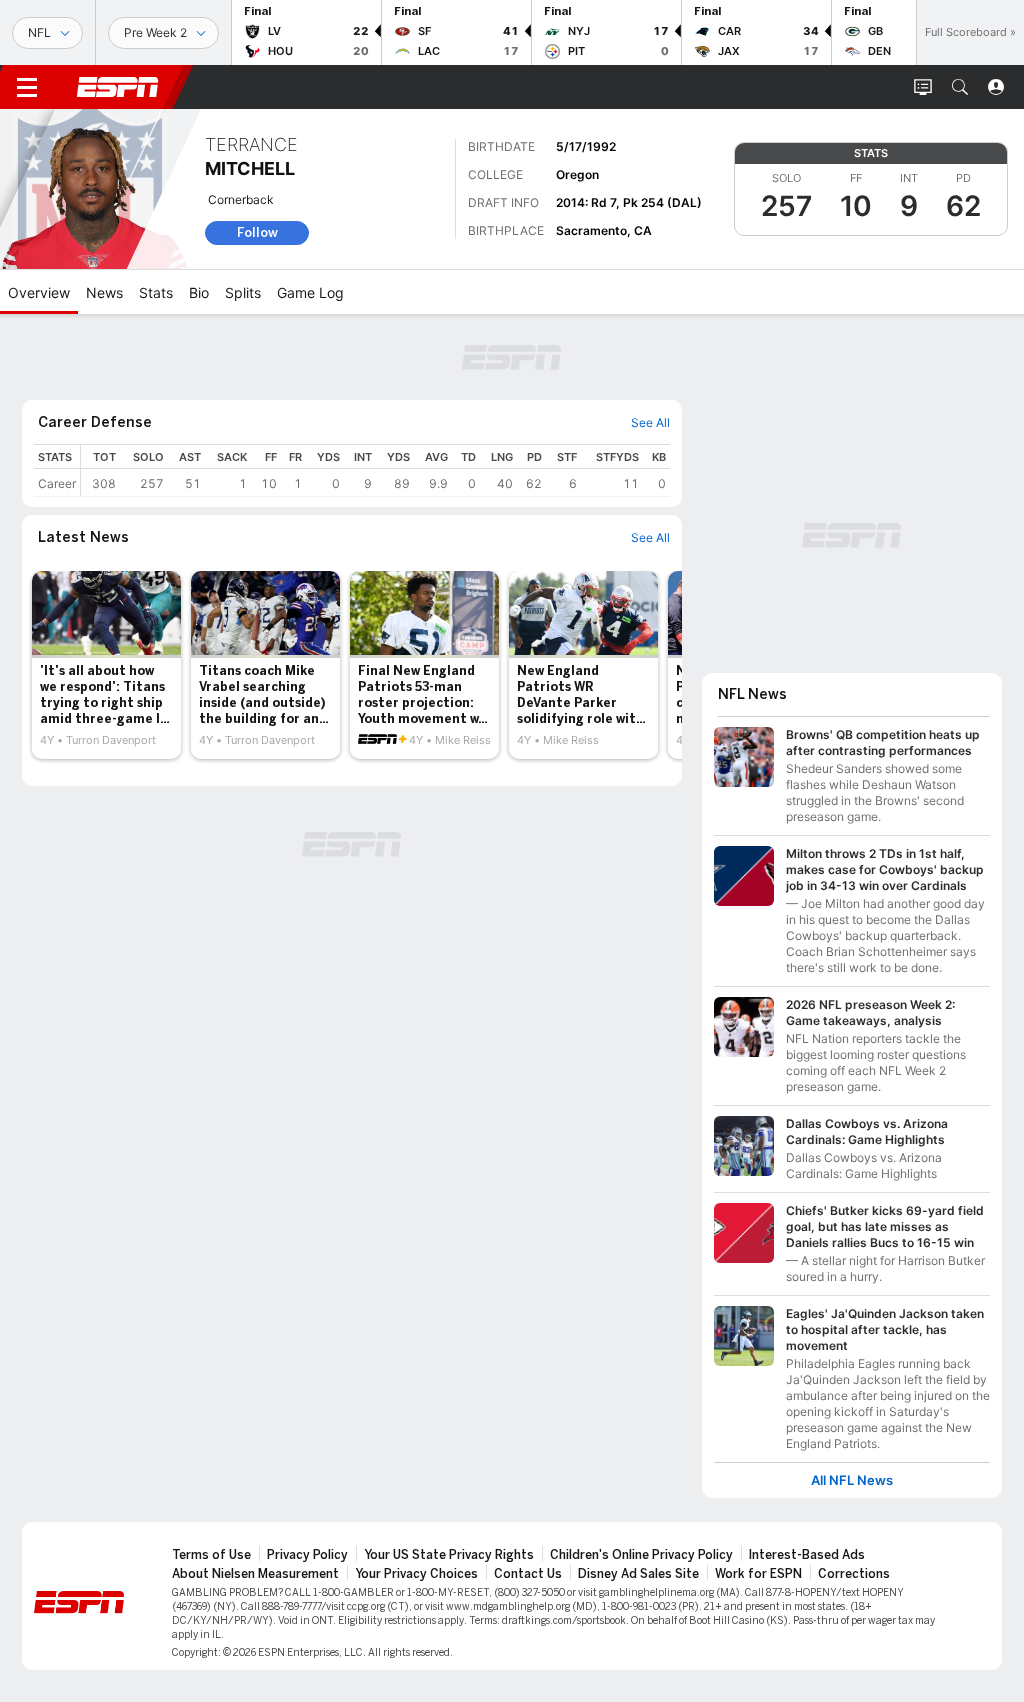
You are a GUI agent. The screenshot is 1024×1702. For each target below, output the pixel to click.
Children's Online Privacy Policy (641, 1555)
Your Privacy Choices (416, 1574)
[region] (375, 470)
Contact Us (528, 1574)
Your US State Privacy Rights (449, 1555)
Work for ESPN (758, 1574)
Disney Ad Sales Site (638, 1574)
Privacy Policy (307, 1555)
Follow (257, 232)
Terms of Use (211, 1555)
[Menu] (27, 87)
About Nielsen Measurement (255, 1574)
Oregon (577, 174)
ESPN (118, 87)
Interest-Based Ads (807, 1555)
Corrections (854, 1574)
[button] (960, 87)
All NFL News (852, 1480)
